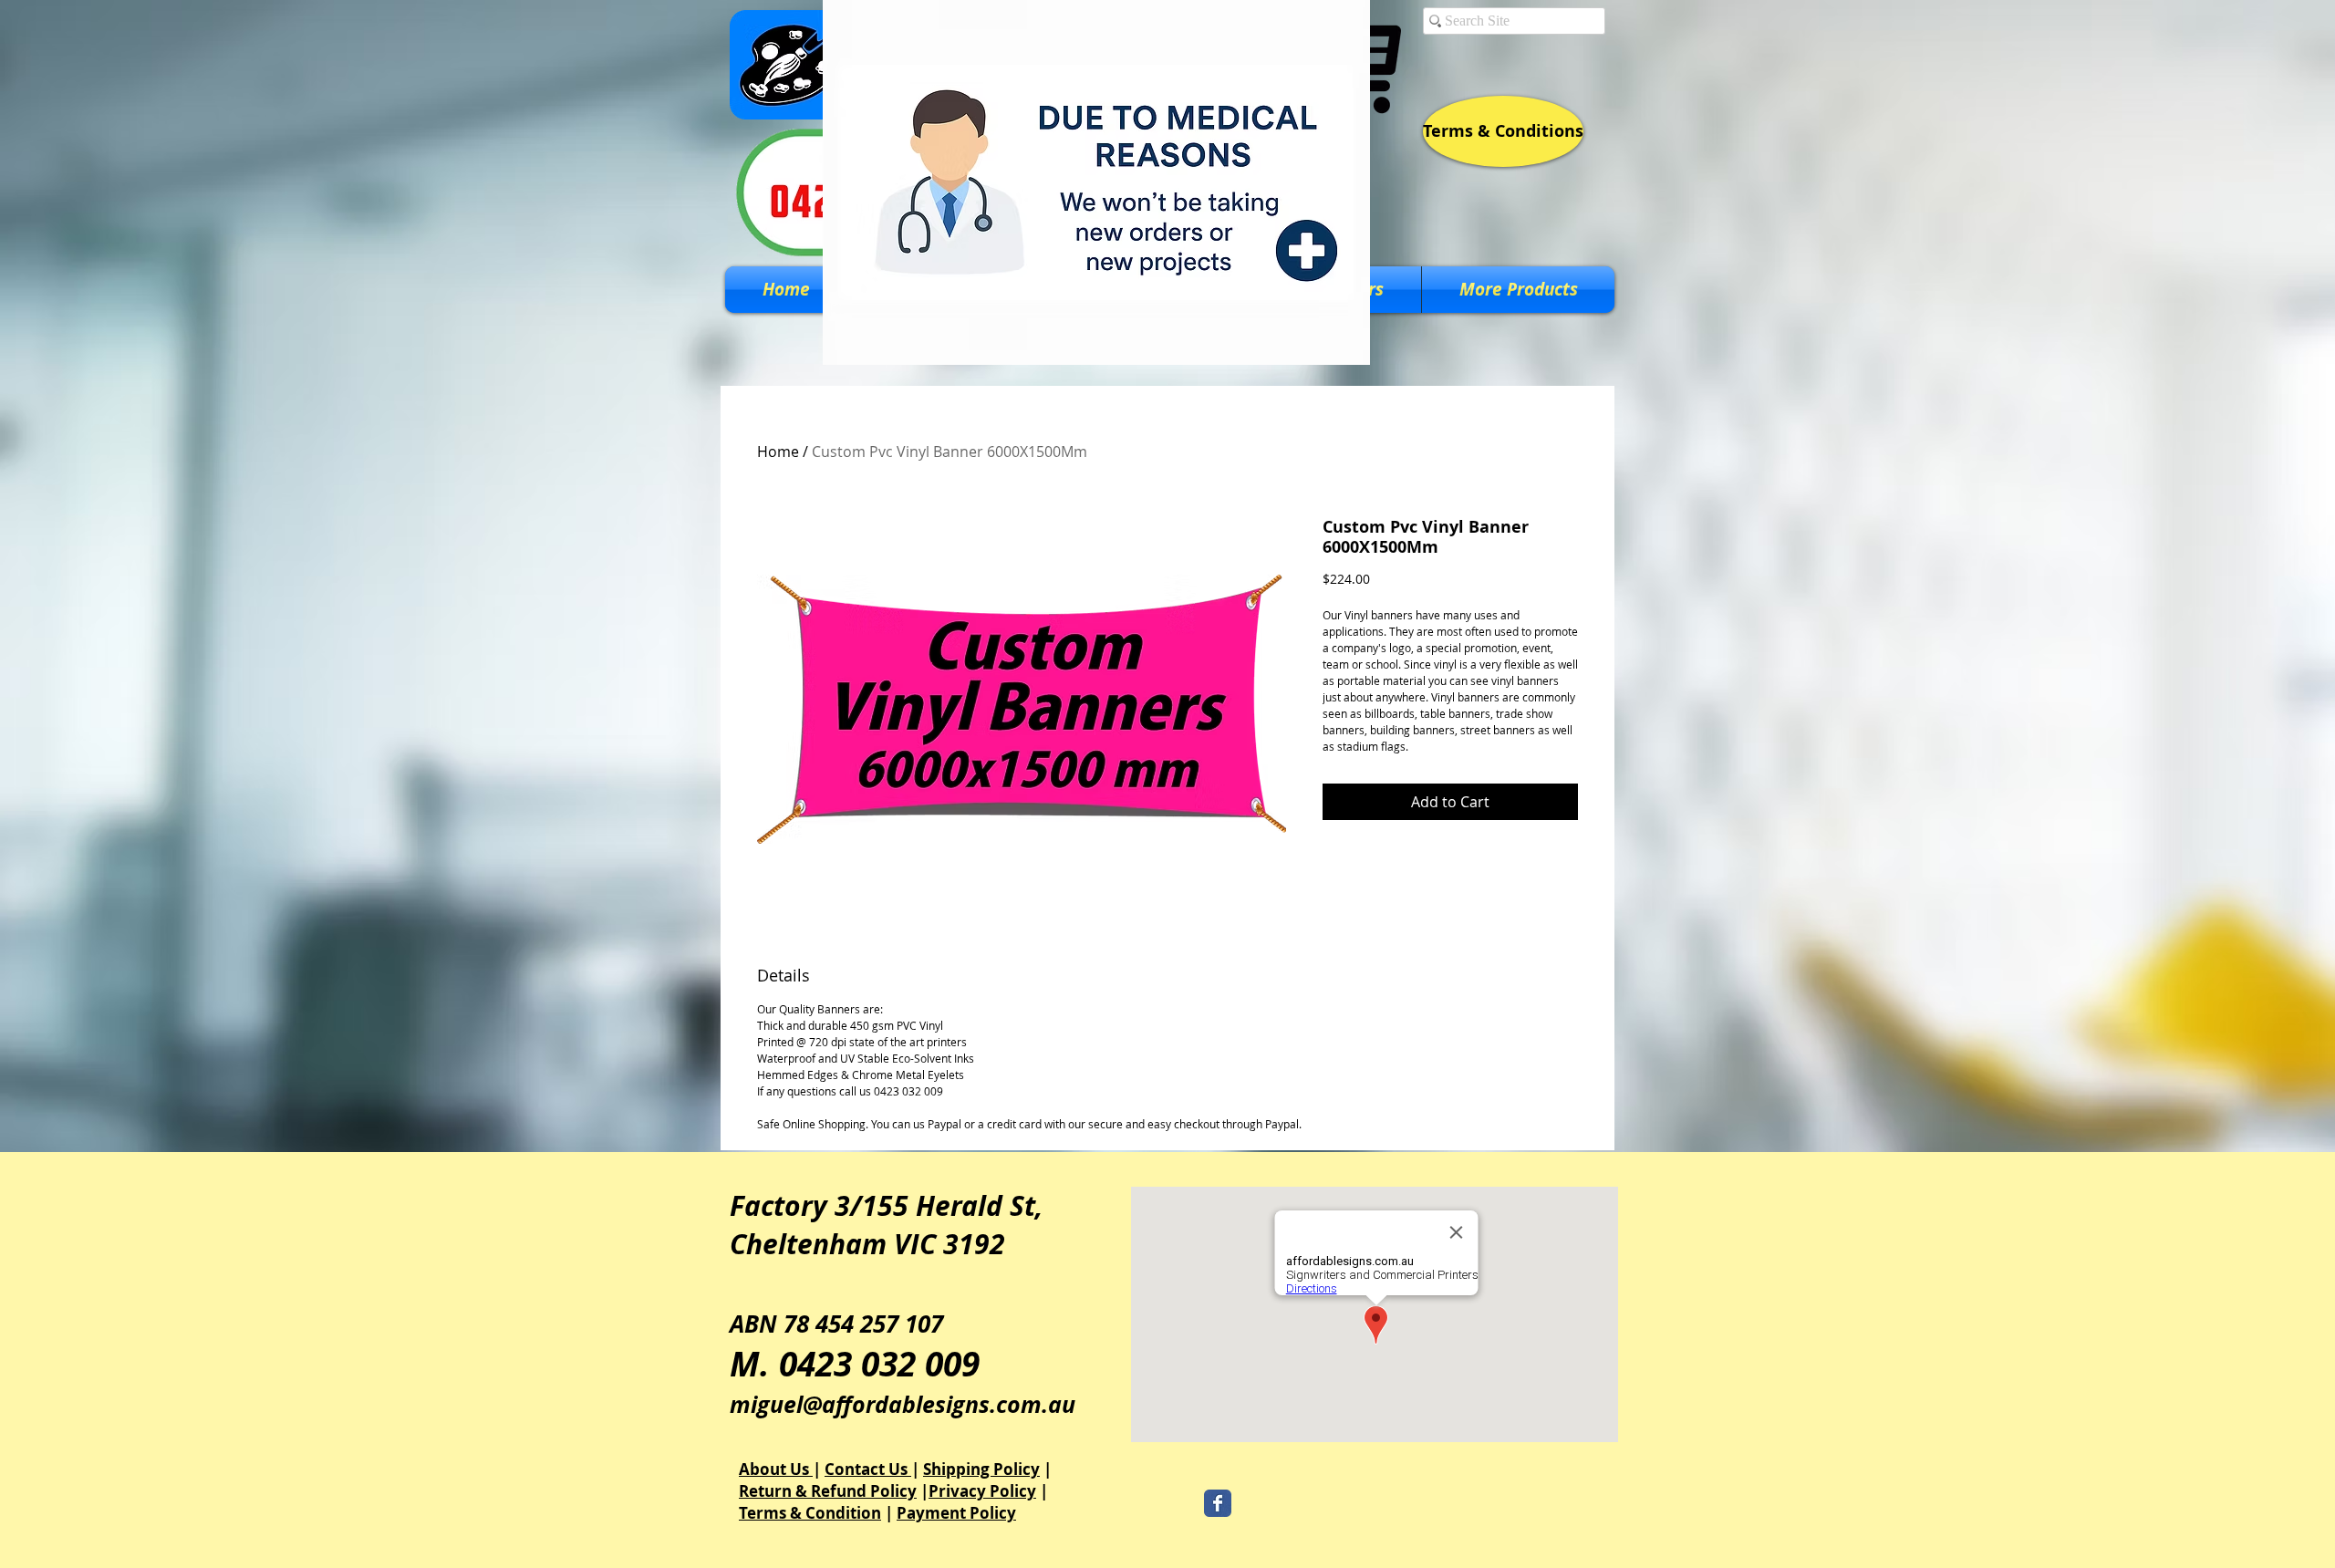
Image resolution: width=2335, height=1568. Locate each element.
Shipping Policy (981, 1469)
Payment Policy (956, 1513)
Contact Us (868, 1469)
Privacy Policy (982, 1491)
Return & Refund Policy (828, 1491)
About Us (776, 1469)
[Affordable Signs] (1218, 1503)
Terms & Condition (810, 1513)
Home (778, 452)
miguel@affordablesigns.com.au (903, 1404)
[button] (1518, 290)
